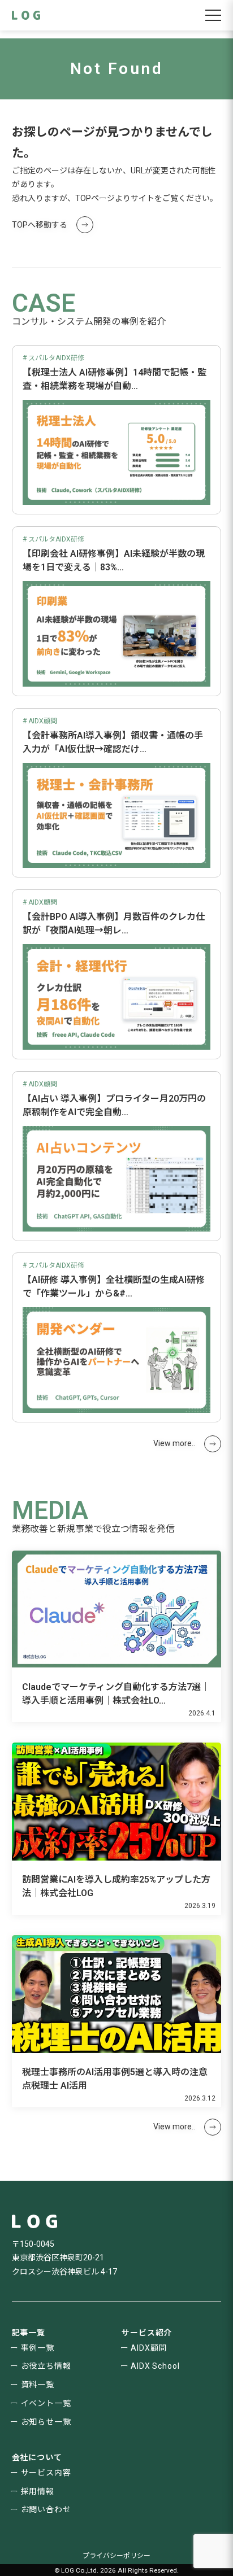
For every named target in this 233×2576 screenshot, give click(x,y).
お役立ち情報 (46, 2366)
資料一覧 (38, 2385)
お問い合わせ (46, 2509)
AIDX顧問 (149, 2348)
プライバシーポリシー (116, 2556)
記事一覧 (29, 2333)
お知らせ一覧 (46, 2422)
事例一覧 (38, 2348)
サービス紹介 (147, 2333)
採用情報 (38, 2491)
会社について (37, 2457)
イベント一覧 (46, 2403)
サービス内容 (46, 2473)
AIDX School (155, 2366)
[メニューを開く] (213, 15)
